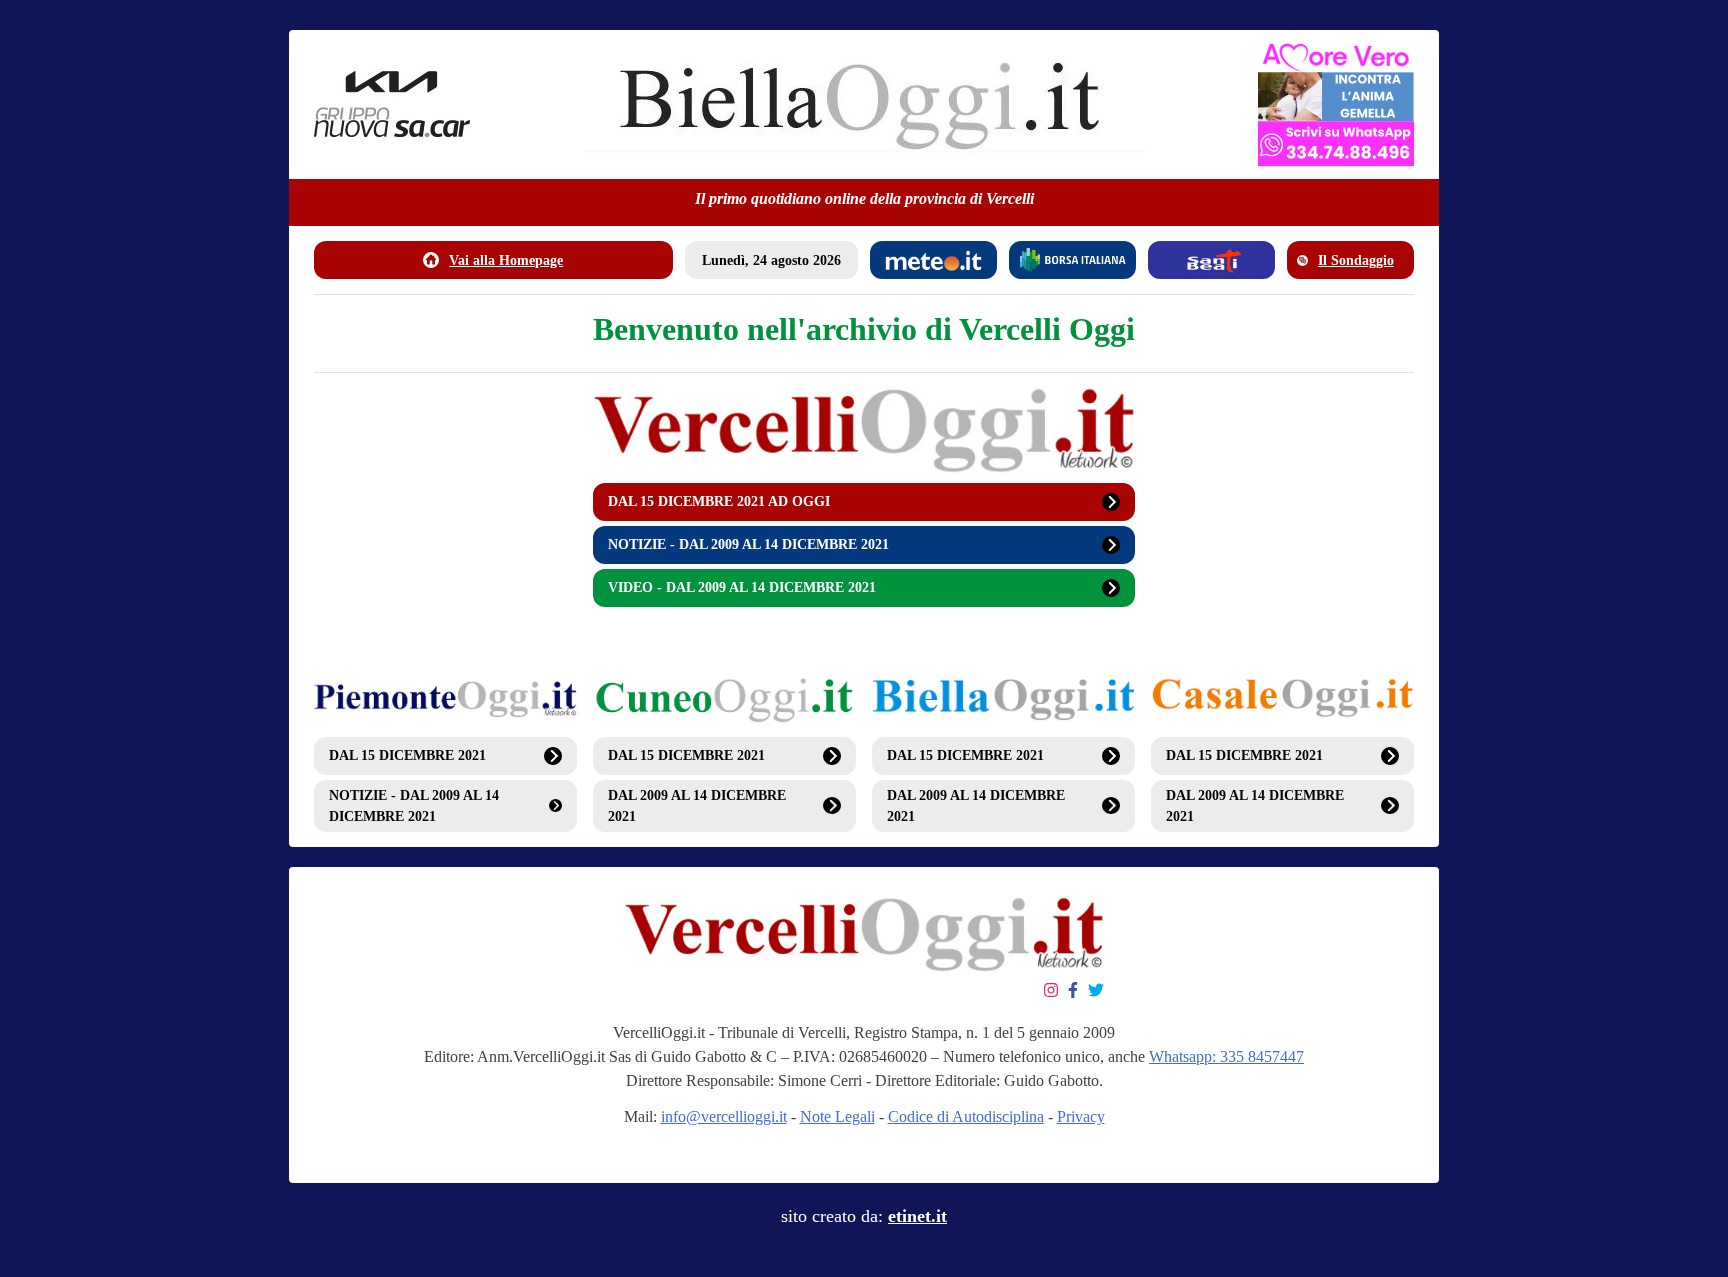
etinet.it (917, 1216)
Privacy (1081, 1116)
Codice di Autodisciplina (966, 1116)
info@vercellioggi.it (724, 1116)
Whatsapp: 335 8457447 (1226, 1056)
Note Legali (837, 1116)
